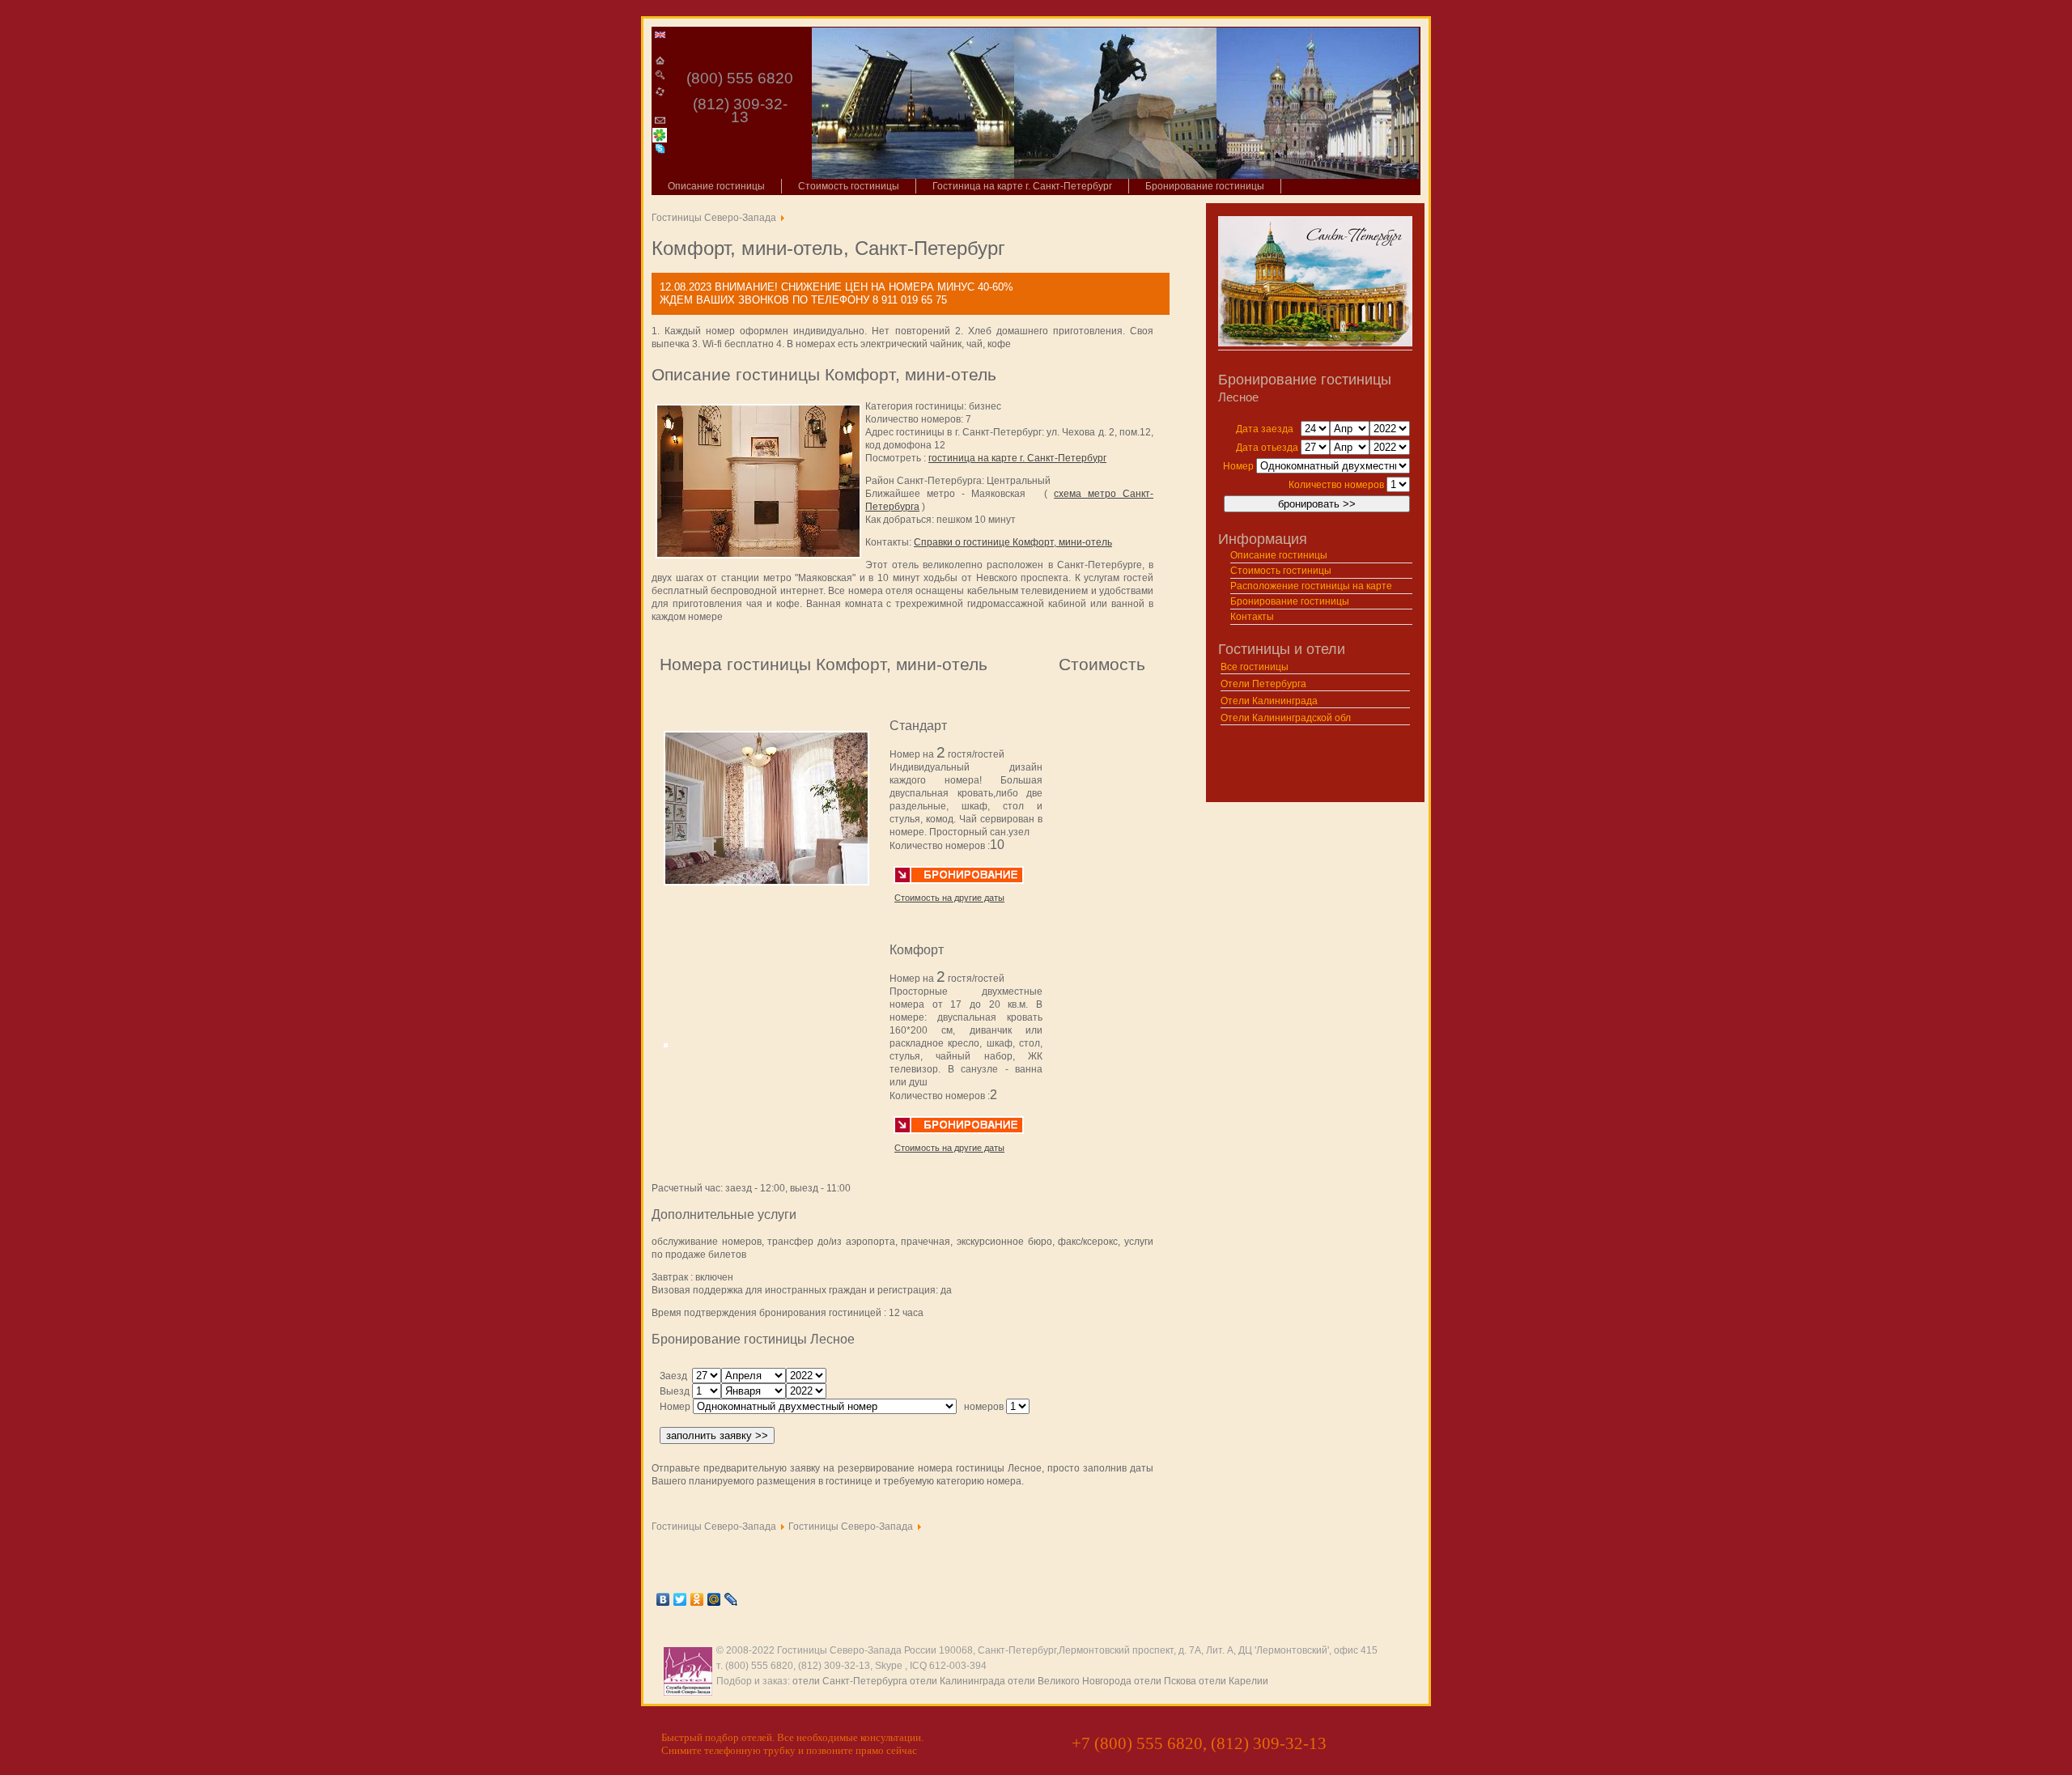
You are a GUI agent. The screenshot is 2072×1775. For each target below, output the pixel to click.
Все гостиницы (1255, 667)
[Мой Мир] (714, 1599)
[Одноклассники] (697, 1599)
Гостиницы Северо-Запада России (857, 1650)
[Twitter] (680, 1599)
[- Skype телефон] (660, 149)
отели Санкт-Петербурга (850, 1681)
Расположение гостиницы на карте (1311, 586)
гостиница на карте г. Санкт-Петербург (1017, 458)
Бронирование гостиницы (1205, 186)
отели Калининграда (957, 1681)
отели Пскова (1165, 1681)
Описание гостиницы (716, 186)
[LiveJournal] (731, 1599)
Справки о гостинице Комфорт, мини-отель (1013, 542)
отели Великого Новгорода (1070, 1681)
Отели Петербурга (1263, 684)
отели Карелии (1233, 1681)
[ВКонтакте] (663, 1599)
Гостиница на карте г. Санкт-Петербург (1022, 186)
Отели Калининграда (1269, 701)
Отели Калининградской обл (1286, 718)
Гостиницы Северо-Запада (714, 218)
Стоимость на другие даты (949, 898)
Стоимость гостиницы (849, 186)
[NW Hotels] (660, 33)
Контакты (1252, 617)
